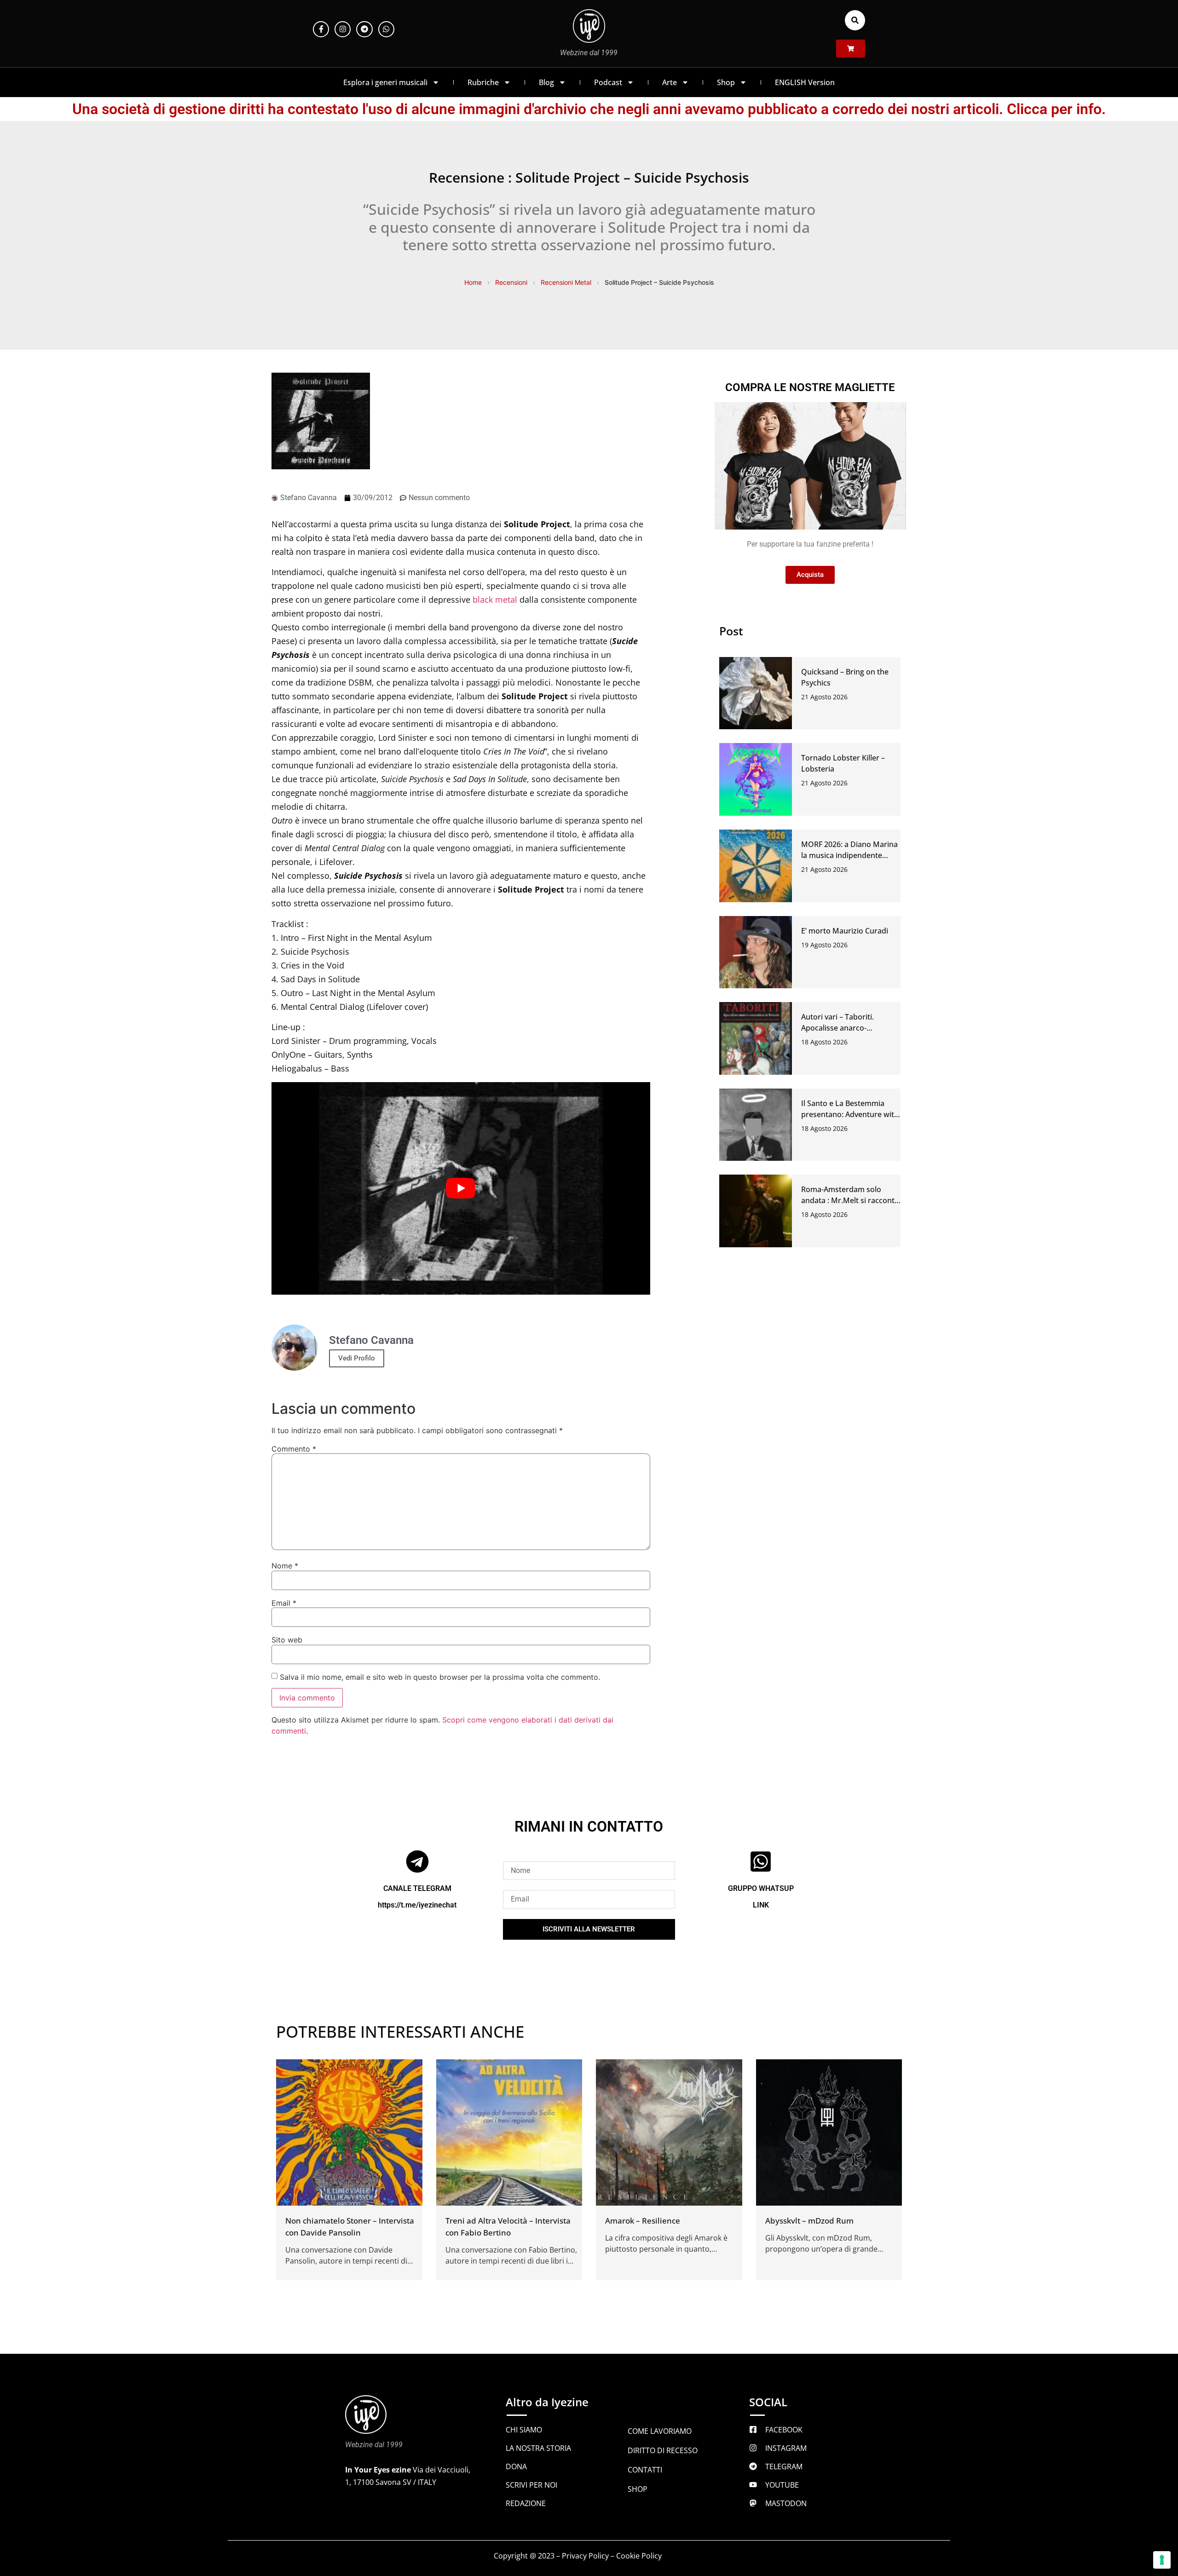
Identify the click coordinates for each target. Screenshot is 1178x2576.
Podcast (608, 82)
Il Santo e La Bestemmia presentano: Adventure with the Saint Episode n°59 (850, 1114)
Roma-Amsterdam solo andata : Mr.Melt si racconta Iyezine (850, 1200)
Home (473, 282)
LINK (761, 1905)
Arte (670, 82)
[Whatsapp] (386, 29)
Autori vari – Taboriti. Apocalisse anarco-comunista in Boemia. (839, 1028)
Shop (726, 82)
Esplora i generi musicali (385, 82)
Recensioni (511, 282)
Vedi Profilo (357, 1358)
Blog (546, 82)
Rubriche (483, 82)
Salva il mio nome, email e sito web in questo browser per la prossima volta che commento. (440, 1677)
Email (284, 1603)
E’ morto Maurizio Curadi (845, 931)
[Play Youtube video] (461, 1189)
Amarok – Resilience (643, 2221)
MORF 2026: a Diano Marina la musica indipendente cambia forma (849, 855)
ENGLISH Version (805, 82)
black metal (495, 599)
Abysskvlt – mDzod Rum (809, 2221)
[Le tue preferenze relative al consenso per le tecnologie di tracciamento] (1162, 2560)
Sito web (287, 1640)
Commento (294, 1449)
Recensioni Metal (566, 282)
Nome (285, 1566)
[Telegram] (364, 29)
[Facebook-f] (321, 29)
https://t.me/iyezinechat (417, 1905)
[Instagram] (343, 29)
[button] (855, 20)
